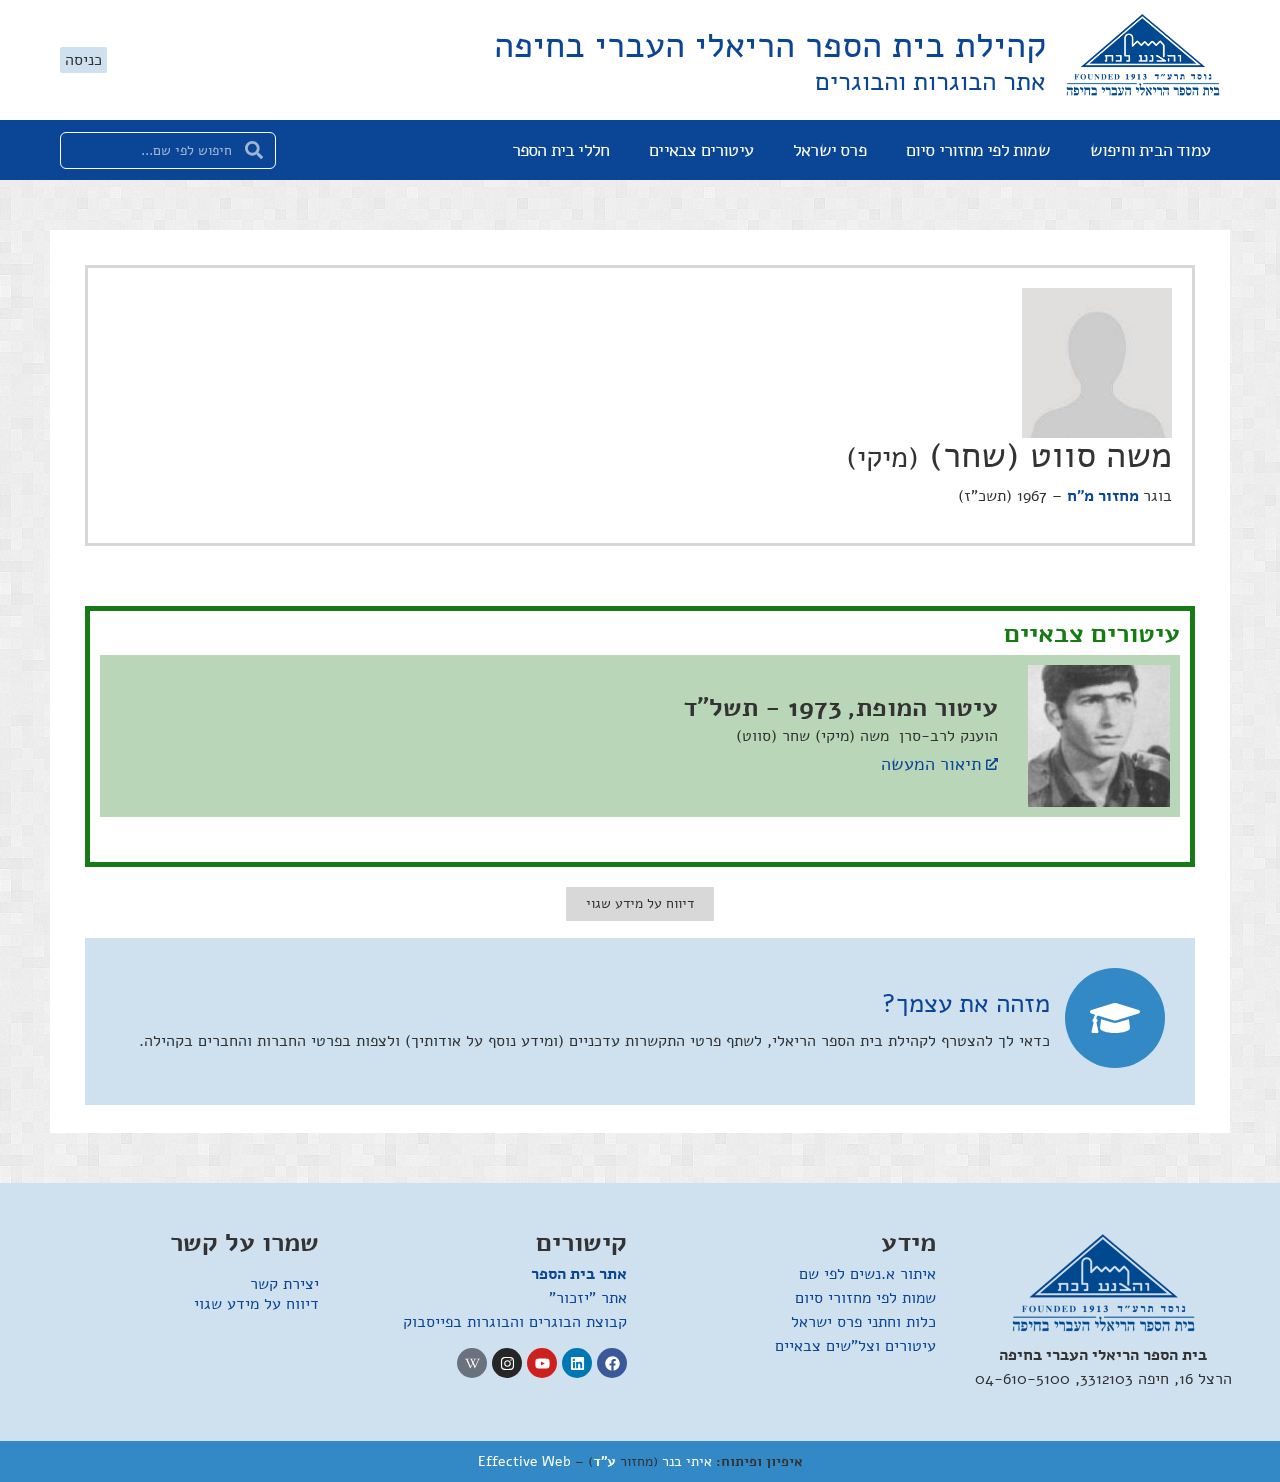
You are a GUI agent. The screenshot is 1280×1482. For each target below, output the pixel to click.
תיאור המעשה (931, 764)
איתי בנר (687, 1461)
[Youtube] (542, 1363)
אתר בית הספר (579, 1274)
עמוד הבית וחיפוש (1150, 150)
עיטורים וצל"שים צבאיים (855, 1346)
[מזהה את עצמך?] (1115, 1018)
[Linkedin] (577, 1363)
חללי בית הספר (561, 150)
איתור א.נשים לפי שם (867, 1274)
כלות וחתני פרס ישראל (863, 1322)
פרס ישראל (829, 150)
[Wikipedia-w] (472, 1363)
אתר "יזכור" (588, 1298)
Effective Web (524, 1461)
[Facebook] (612, 1363)
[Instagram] (507, 1363)
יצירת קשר (284, 1284)
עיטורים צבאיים (701, 150)
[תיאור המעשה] (992, 764)
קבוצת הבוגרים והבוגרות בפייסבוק (515, 1322)
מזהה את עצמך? (966, 1003)
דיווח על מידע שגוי (256, 1304)
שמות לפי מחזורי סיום (978, 150)
